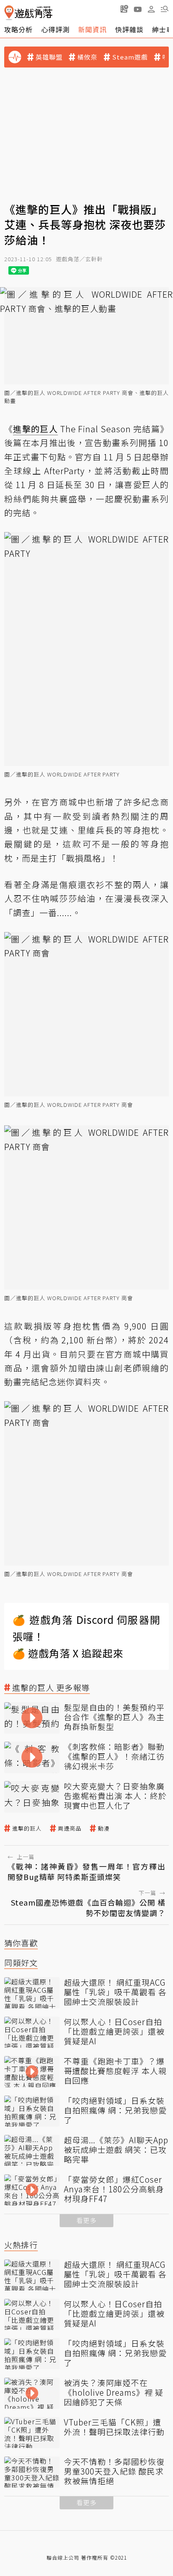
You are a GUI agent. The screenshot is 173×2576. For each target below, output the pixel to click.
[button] (165, 9)
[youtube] (138, 9)
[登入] (151, 9)
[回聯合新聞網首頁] (9, 13)
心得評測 (55, 29)
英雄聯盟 (49, 57)
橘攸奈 (87, 57)
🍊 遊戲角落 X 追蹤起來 (68, 1653)
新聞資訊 (92, 29)
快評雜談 (129, 29)
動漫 (104, 1828)
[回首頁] (28, 13)
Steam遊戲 (130, 57)
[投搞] (124, 9)
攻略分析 (18, 29)
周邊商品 (70, 1828)
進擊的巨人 (27, 1828)
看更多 (86, 2220)
